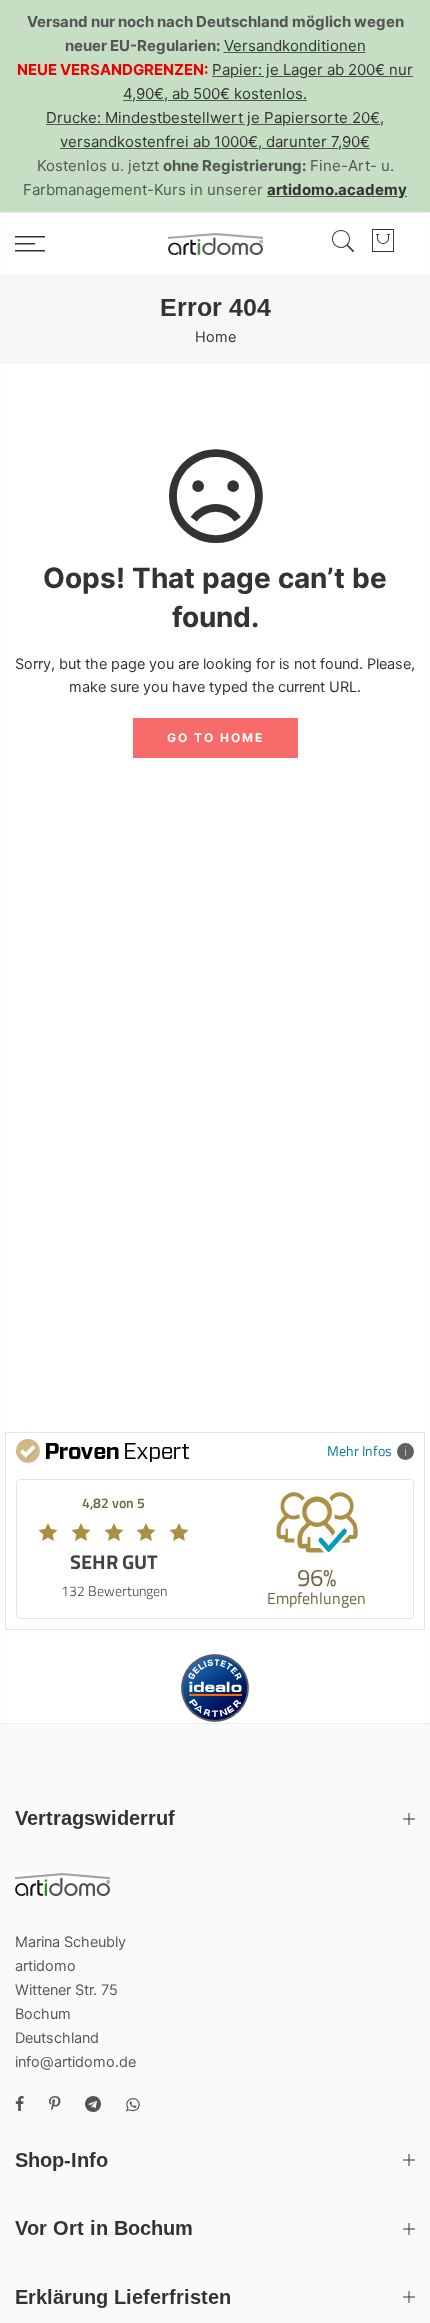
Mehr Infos (359, 1450)
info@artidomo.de (75, 2062)
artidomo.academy (337, 189)
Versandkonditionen (295, 45)
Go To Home (215, 737)
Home (215, 337)
